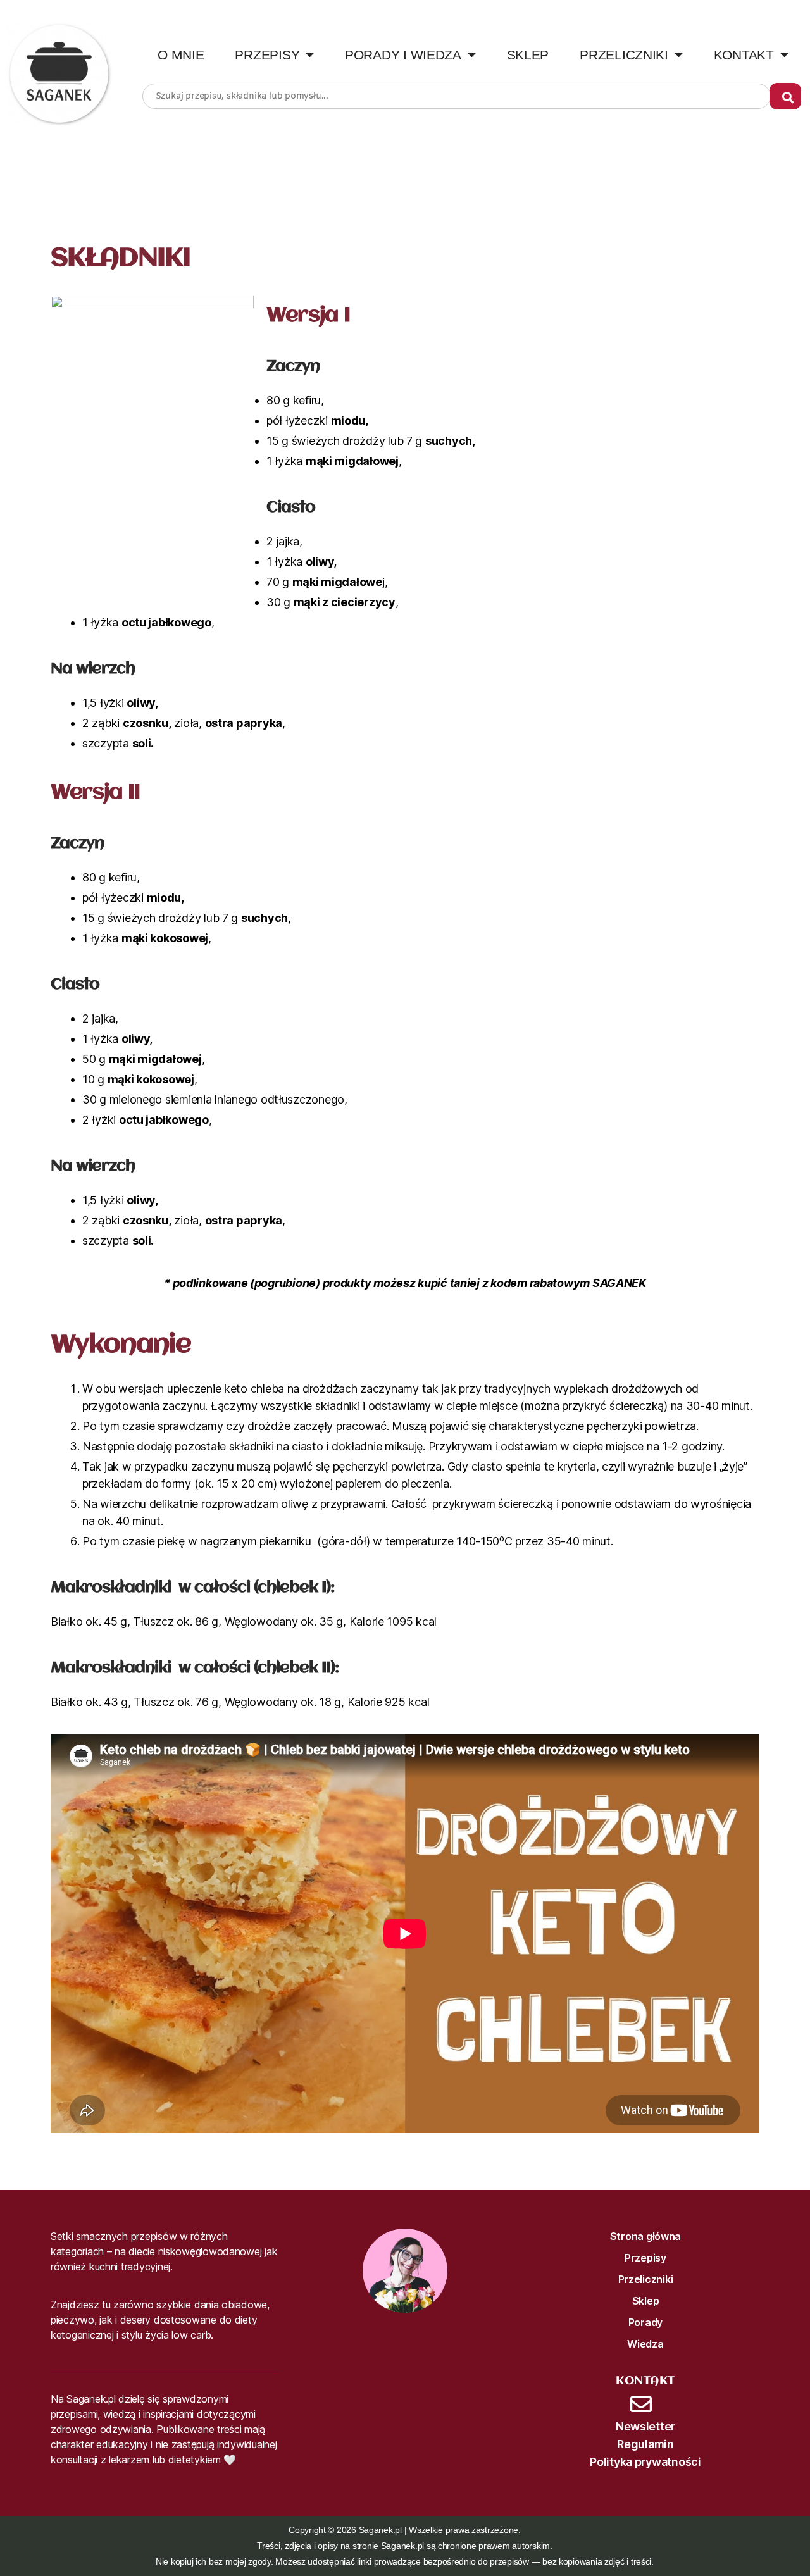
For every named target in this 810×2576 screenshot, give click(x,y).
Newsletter (645, 2426)
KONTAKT (744, 55)
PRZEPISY (267, 55)
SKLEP (528, 55)
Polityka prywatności (645, 2462)
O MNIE (181, 55)
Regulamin (645, 2444)
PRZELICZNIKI (624, 55)
